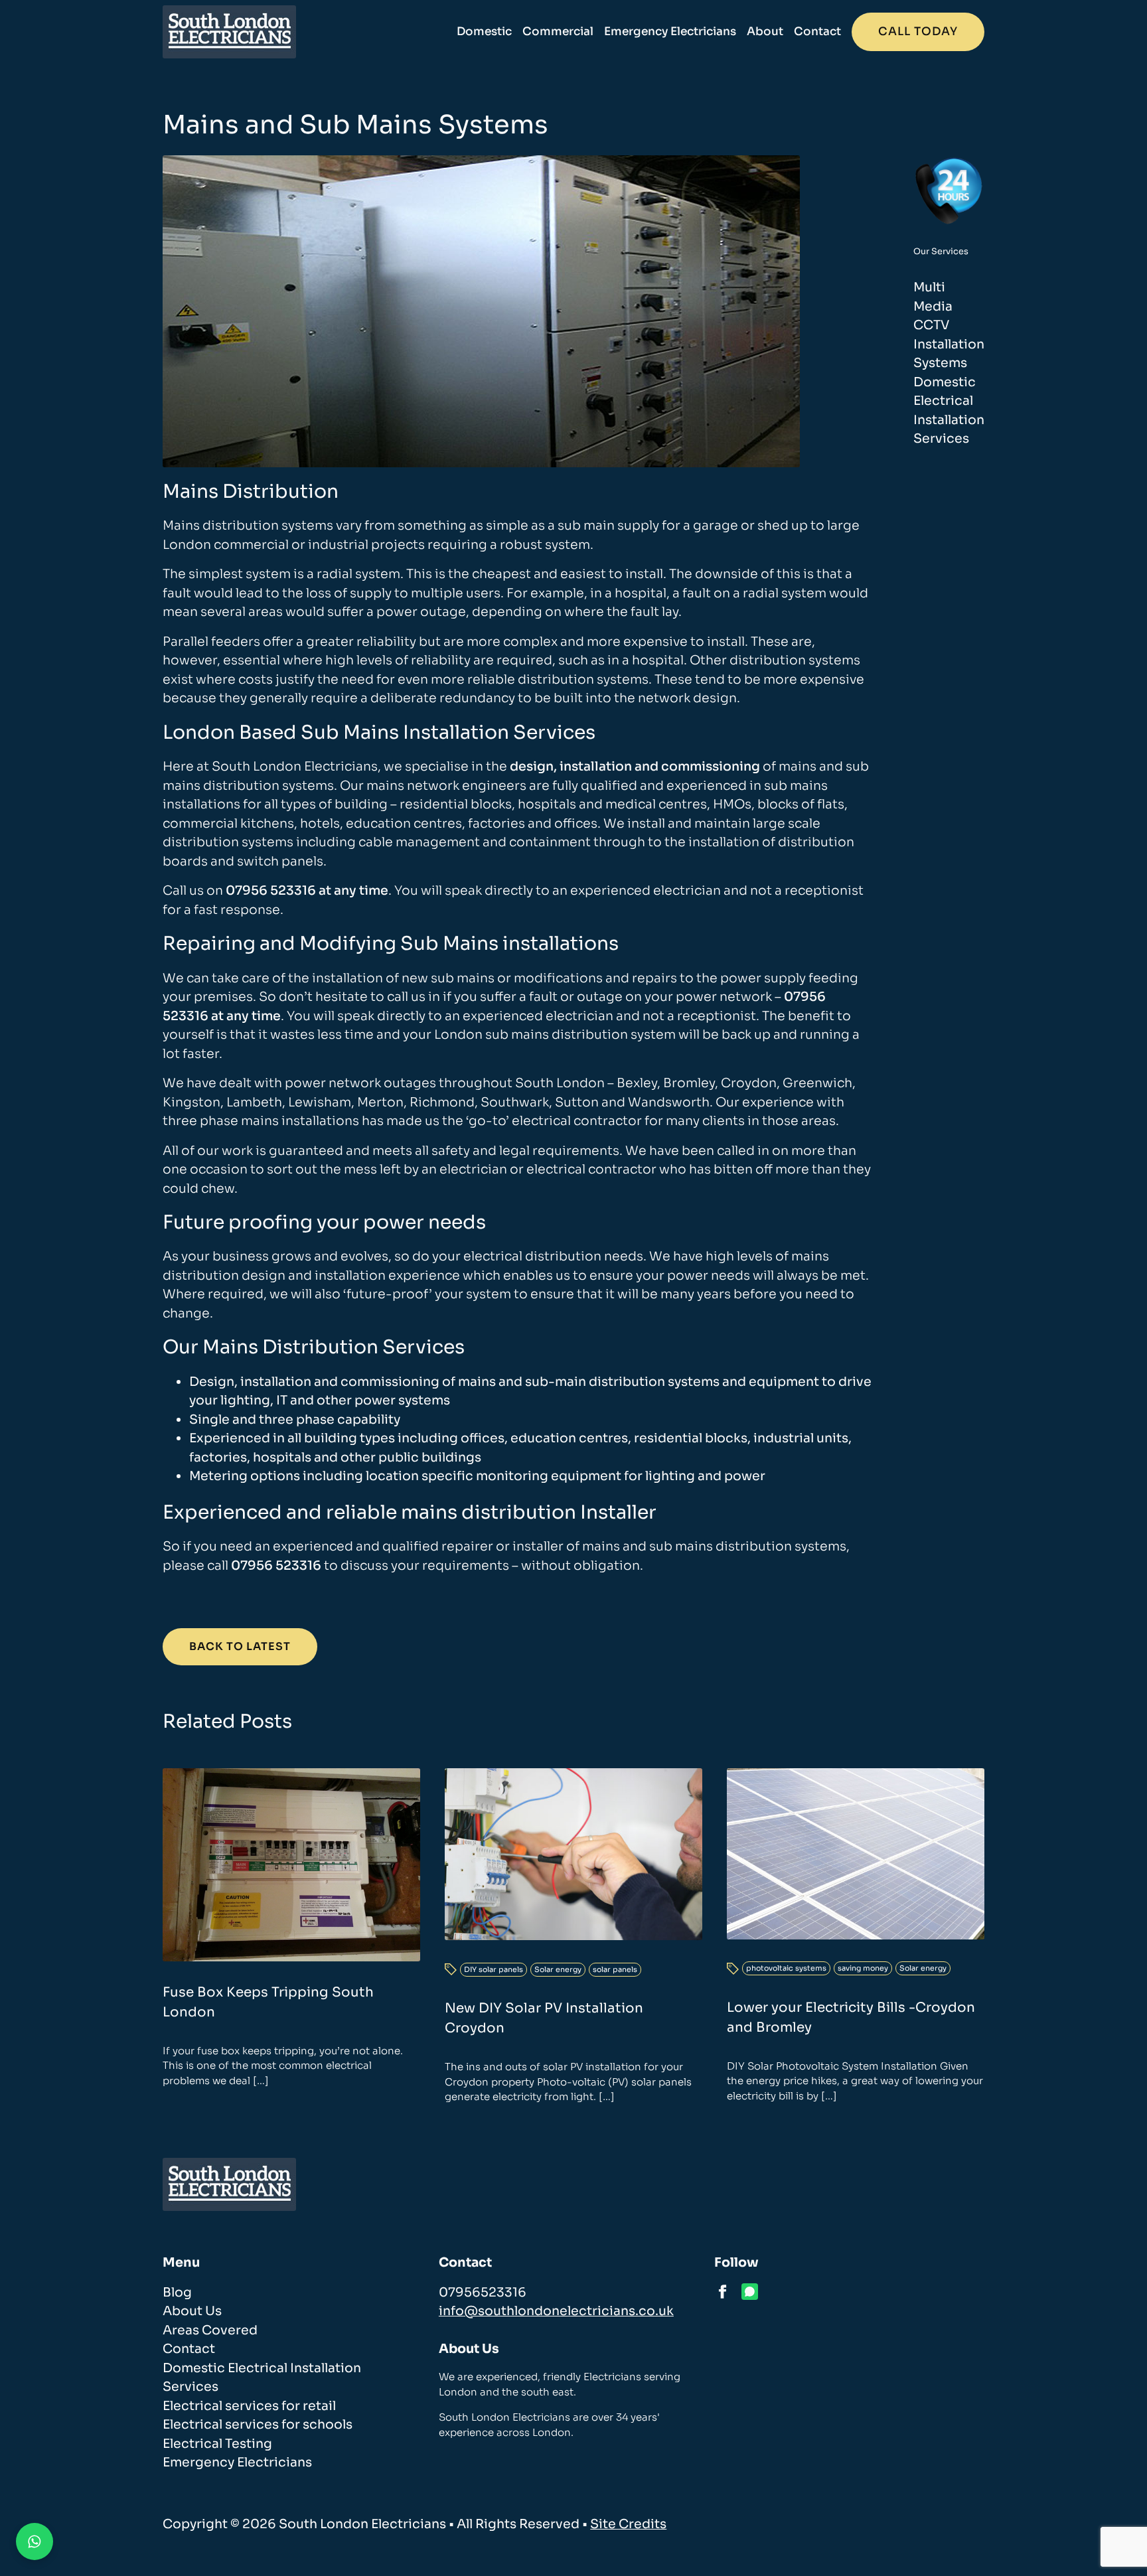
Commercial (558, 32)
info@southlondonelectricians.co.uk (556, 2311)
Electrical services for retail (249, 2406)
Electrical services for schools (258, 2425)
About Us (192, 2311)
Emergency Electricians (670, 32)
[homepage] (229, 32)
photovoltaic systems (786, 1968)
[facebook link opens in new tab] (723, 2292)
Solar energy (558, 1969)
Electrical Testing (217, 2444)
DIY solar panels (494, 1969)
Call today (918, 32)
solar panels (615, 1969)
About (765, 32)
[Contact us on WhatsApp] (35, 2541)
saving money (863, 1968)
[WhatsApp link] (750, 2292)
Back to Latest (240, 1646)
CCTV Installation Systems (949, 344)
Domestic (484, 32)
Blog (177, 2293)
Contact (817, 32)
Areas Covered (210, 2330)
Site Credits (628, 2524)
